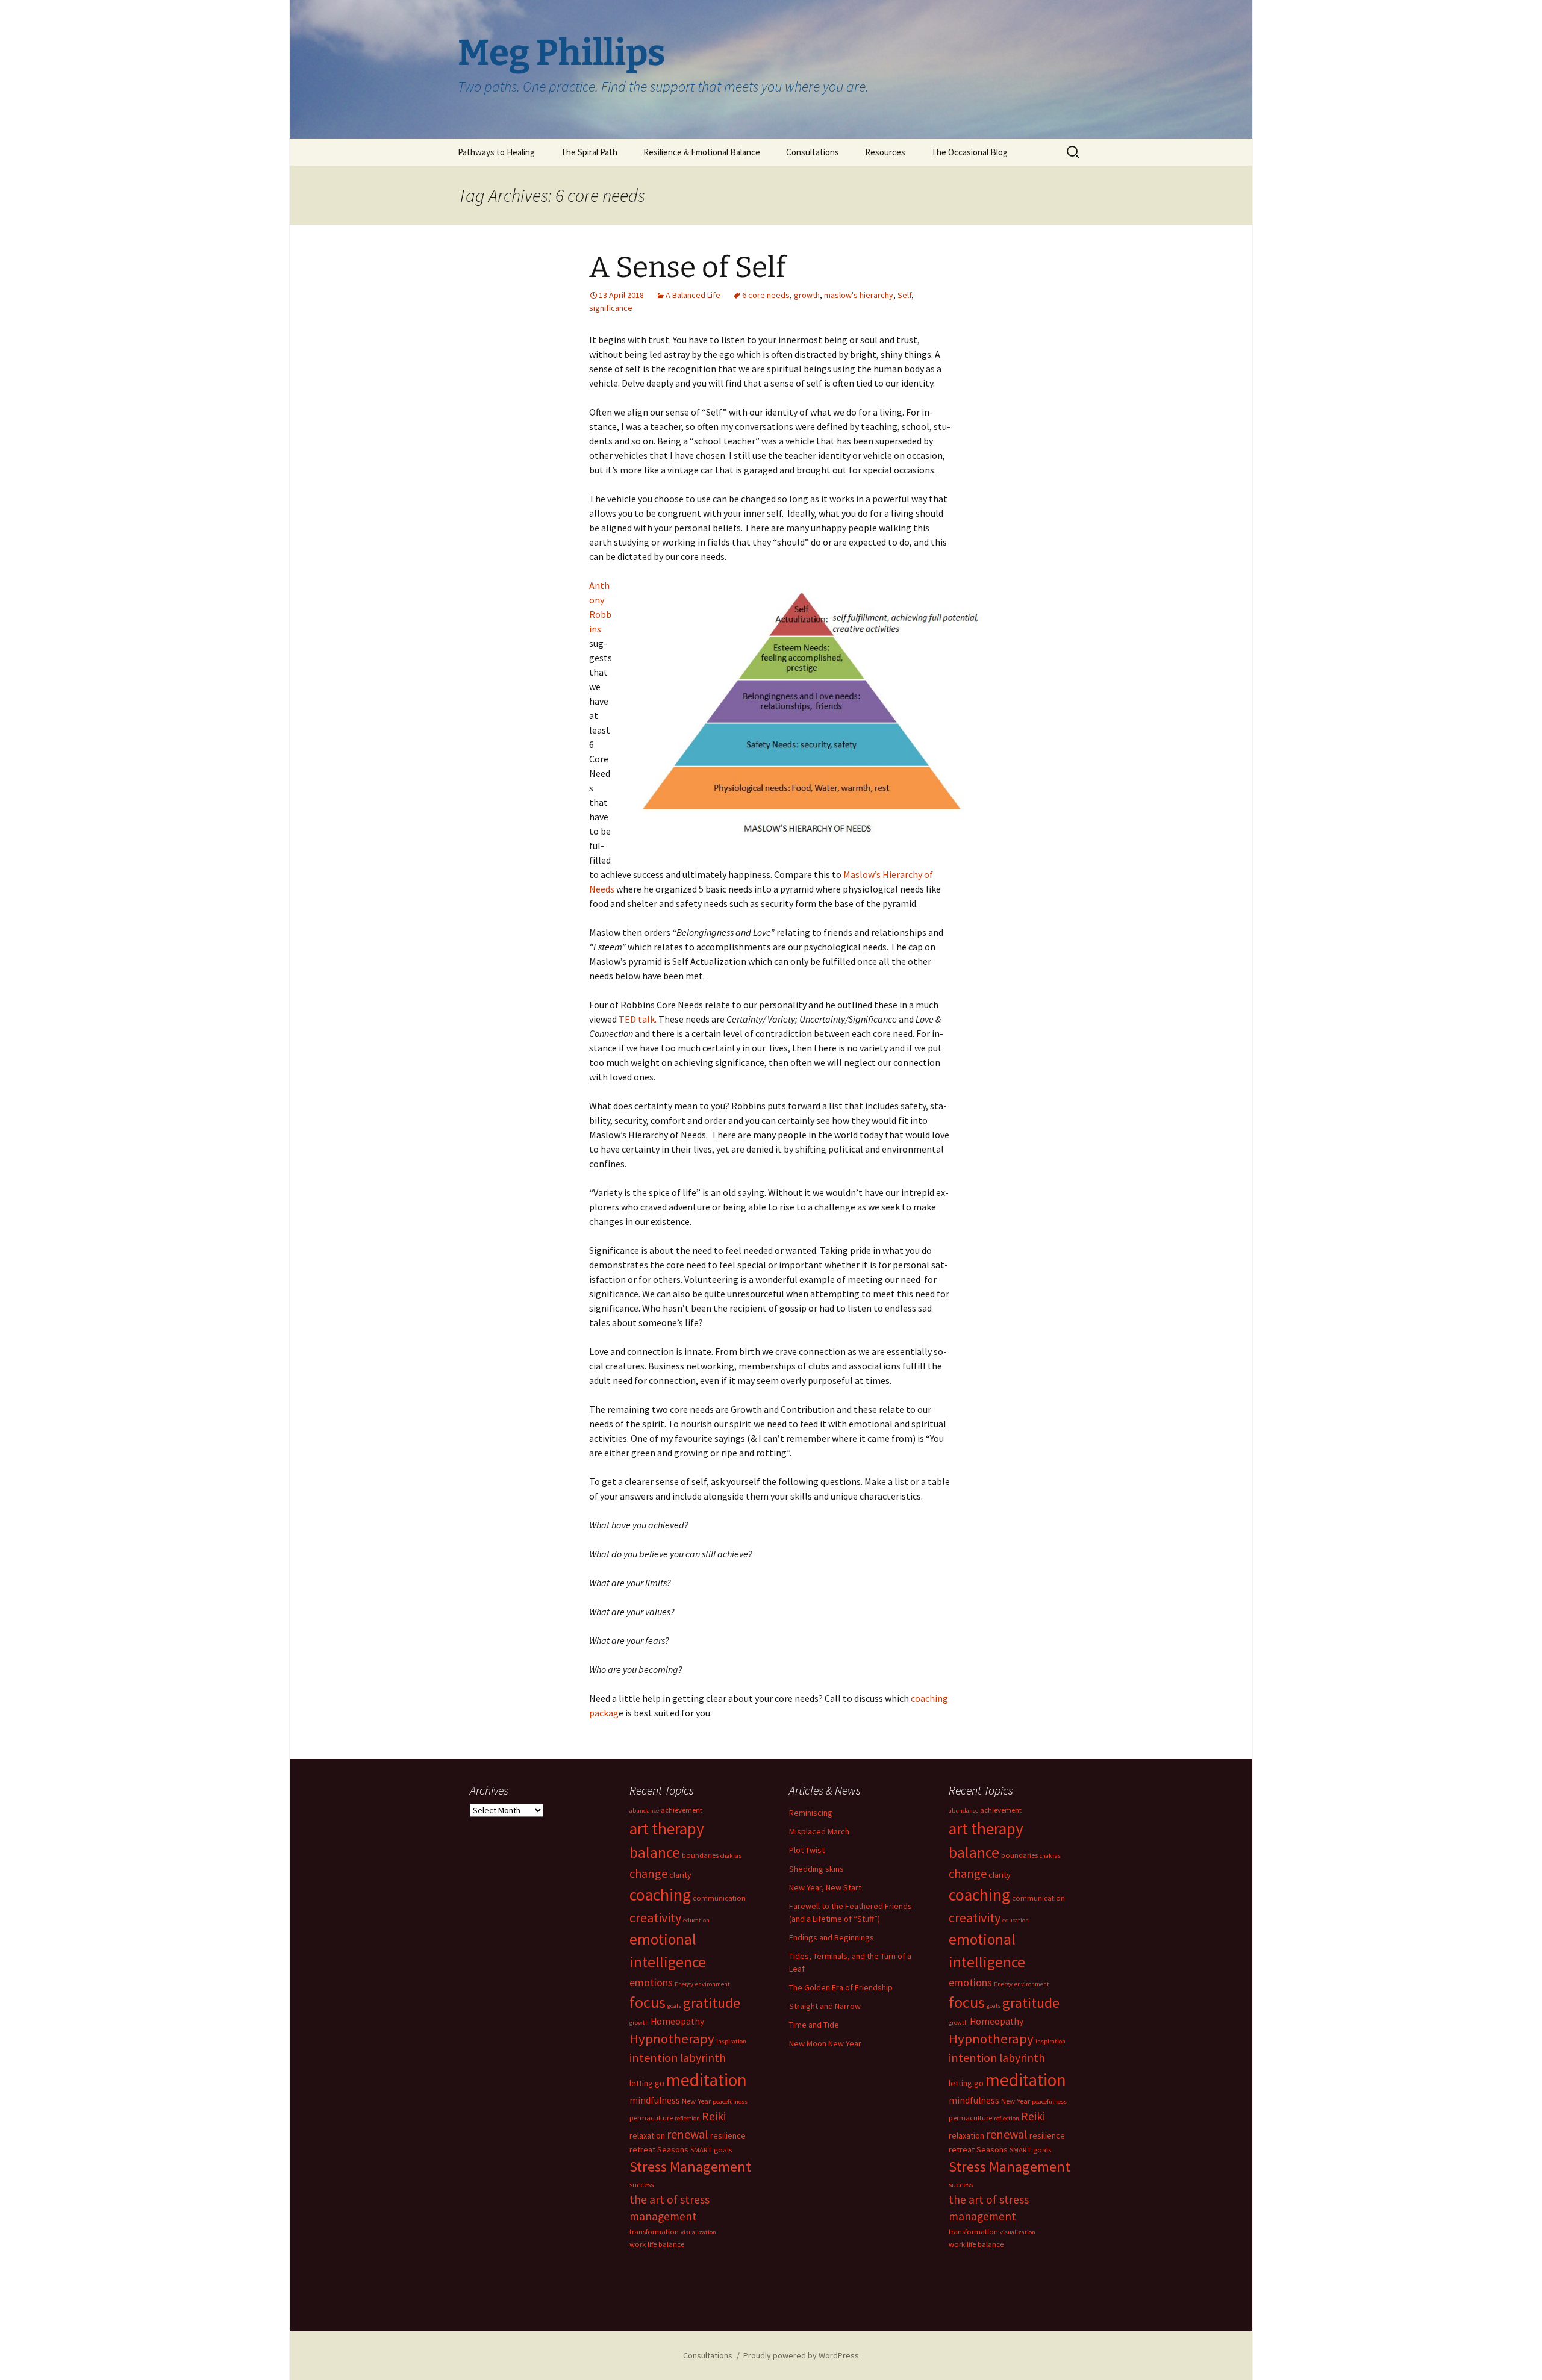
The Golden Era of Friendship (841, 1987)
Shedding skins (816, 1869)
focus (648, 2002)
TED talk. (638, 1019)
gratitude (712, 2003)
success (641, 2185)
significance (611, 308)
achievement (682, 1810)
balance (655, 1852)
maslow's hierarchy (859, 295)
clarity (680, 1875)
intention (654, 2058)
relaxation (647, 2135)
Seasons (673, 2149)
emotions (651, 1982)
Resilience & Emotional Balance (702, 152)
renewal (688, 2134)
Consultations (813, 152)
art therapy (667, 1828)
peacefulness (730, 2101)
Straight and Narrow (825, 2006)
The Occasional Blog (969, 152)
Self (904, 295)
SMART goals (711, 2150)
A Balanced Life (693, 295)
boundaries (700, 1855)
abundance (644, 1811)
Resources (885, 152)
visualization (698, 2232)
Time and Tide (814, 2025)
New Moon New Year (825, 2043)
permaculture (651, 2118)
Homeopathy (677, 2021)
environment (713, 1984)
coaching (660, 1895)
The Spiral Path (589, 152)
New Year (696, 2101)
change (648, 1873)
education (696, 1920)
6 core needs (766, 295)
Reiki (714, 2116)
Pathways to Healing (496, 152)
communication (719, 1898)
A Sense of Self (688, 267)
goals (674, 2006)
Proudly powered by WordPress (801, 2355)
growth (807, 295)
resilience (728, 2135)
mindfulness (655, 2100)
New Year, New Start (825, 1887)
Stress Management (690, 2167)
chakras (731, 1856)
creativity (655, 1917)
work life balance (657, 2244)
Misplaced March (819, 1831)
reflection (687, 2118)
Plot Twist (807, 1850)
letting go (647, 2083)
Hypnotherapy (672, 2039)
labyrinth (703, 2058)
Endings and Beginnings (832, 1937)
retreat (642, 2149)
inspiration (731, 2041)
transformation (654, 2232)
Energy (684, 1984)
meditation (707, 2080)
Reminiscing (811, 1813)
